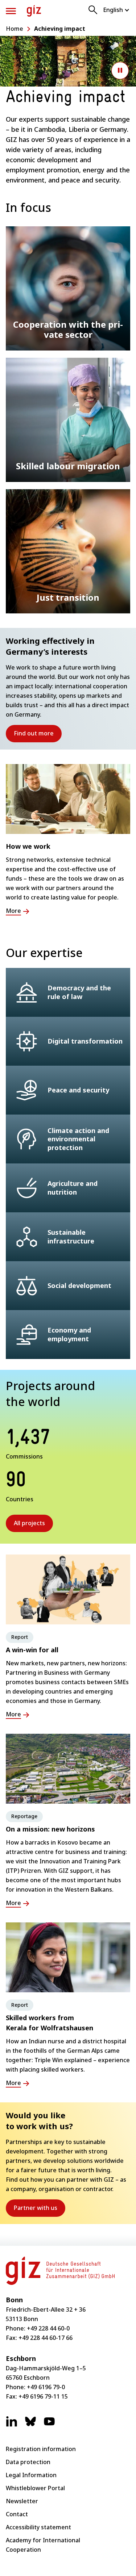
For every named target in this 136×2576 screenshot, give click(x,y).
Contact (17, 2514)
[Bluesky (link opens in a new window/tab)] (30, 2425)
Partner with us (40, 2210)
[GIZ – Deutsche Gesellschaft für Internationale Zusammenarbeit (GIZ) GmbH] (34, 11)
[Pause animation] (120, 71)
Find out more (38, 736)
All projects (29, 1523)
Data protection (28, 2462)
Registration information (41, 2449)
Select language (117, 10)
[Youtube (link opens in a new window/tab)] (49, 2425)
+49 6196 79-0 (46, 2387)
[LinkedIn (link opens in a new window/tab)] (12, 2425)
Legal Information (31, 2475)
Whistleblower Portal (35, 2488)
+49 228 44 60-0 (48, 2328)
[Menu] (11, 11)
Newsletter (22, 2501)
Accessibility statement (38, 2527)
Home (15, 29)
